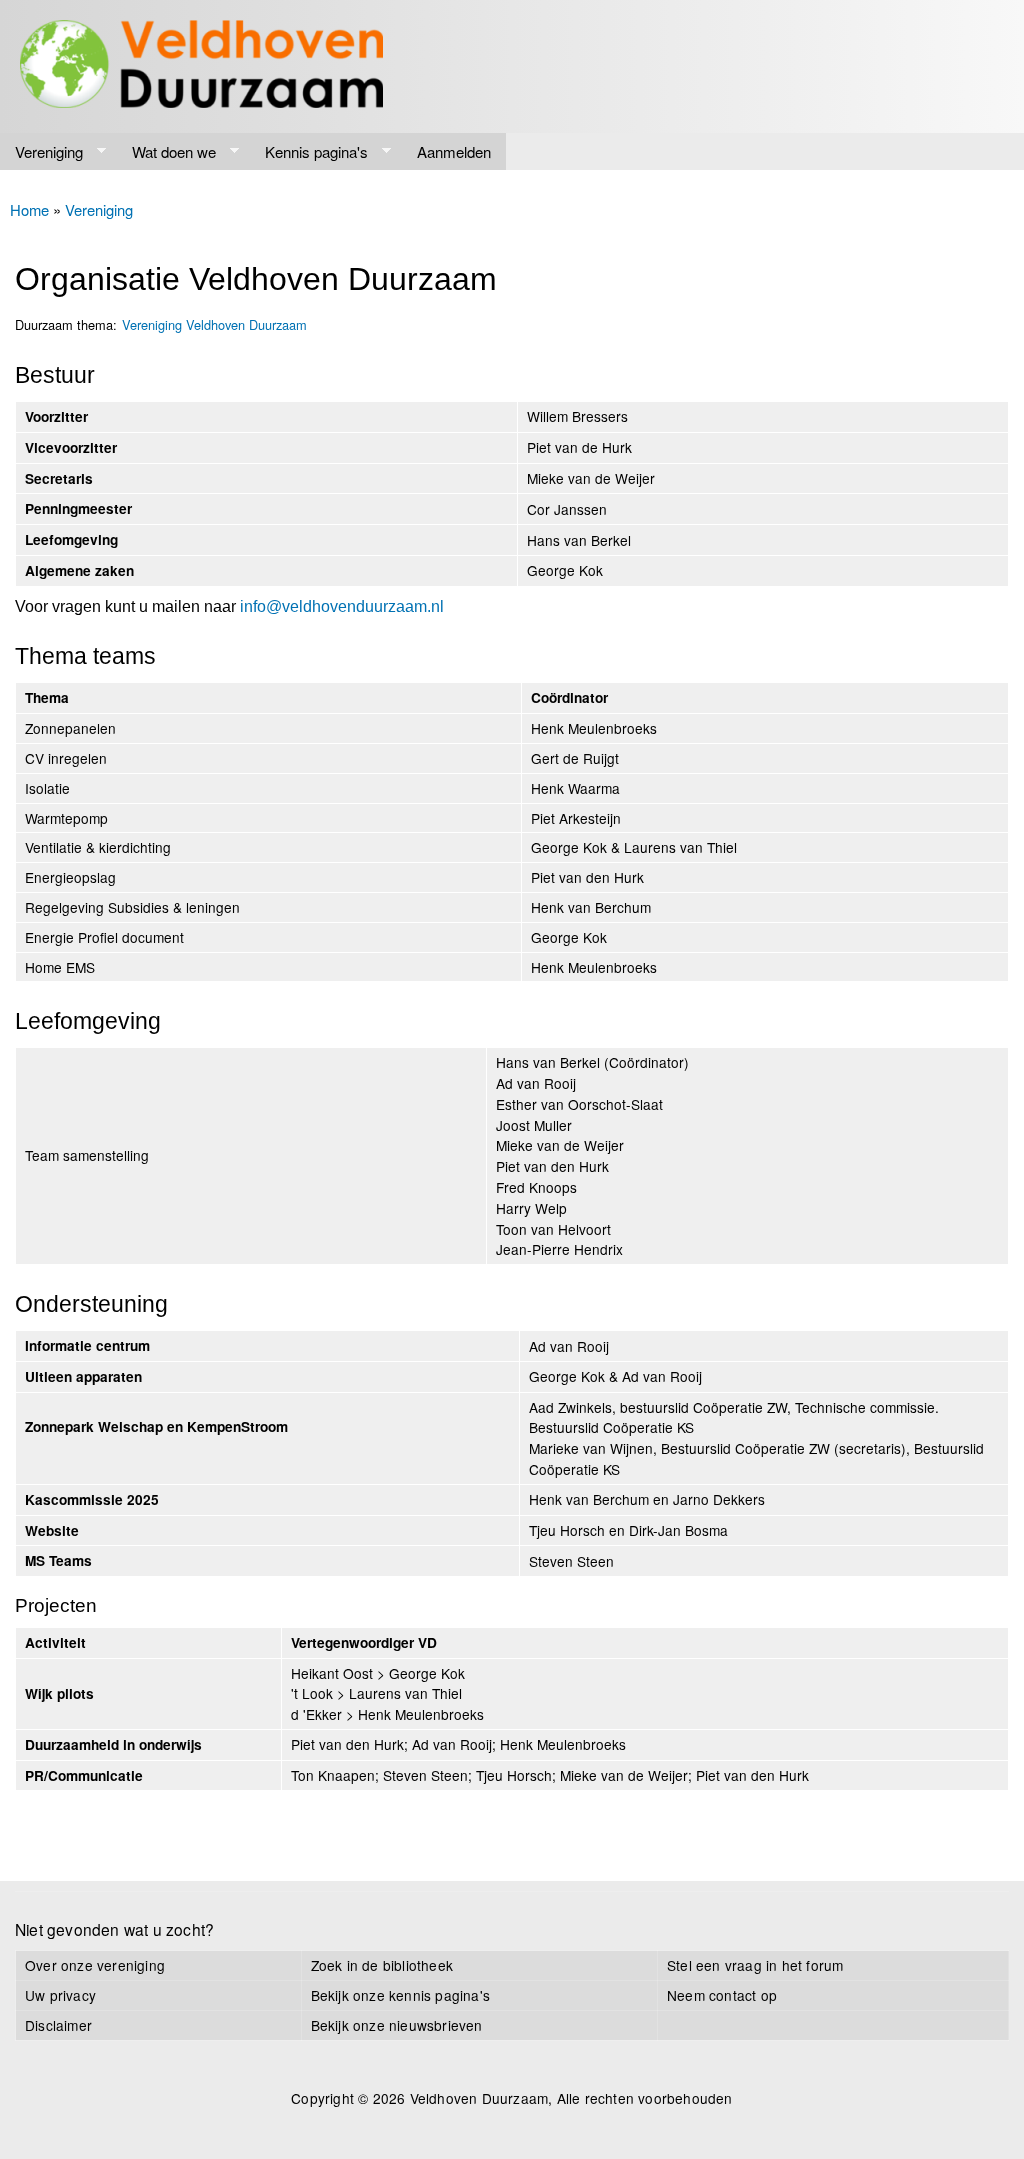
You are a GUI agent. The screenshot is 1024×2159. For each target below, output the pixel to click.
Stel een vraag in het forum (755, 1965)
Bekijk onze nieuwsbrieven (397, 2025)
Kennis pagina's (309, 152)
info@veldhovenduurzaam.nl (342, 606)
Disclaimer (58, 2025)
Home (29, 209)
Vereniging (41, 152)
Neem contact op (722, 1995)
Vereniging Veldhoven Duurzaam (214, 324)
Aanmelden (454, 151)
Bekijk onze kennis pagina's (400, 1995)
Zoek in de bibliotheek (382, 1965)
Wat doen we (166, 152)
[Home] (201, 66)
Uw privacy (60, 1995)
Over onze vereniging (95, 1965)
